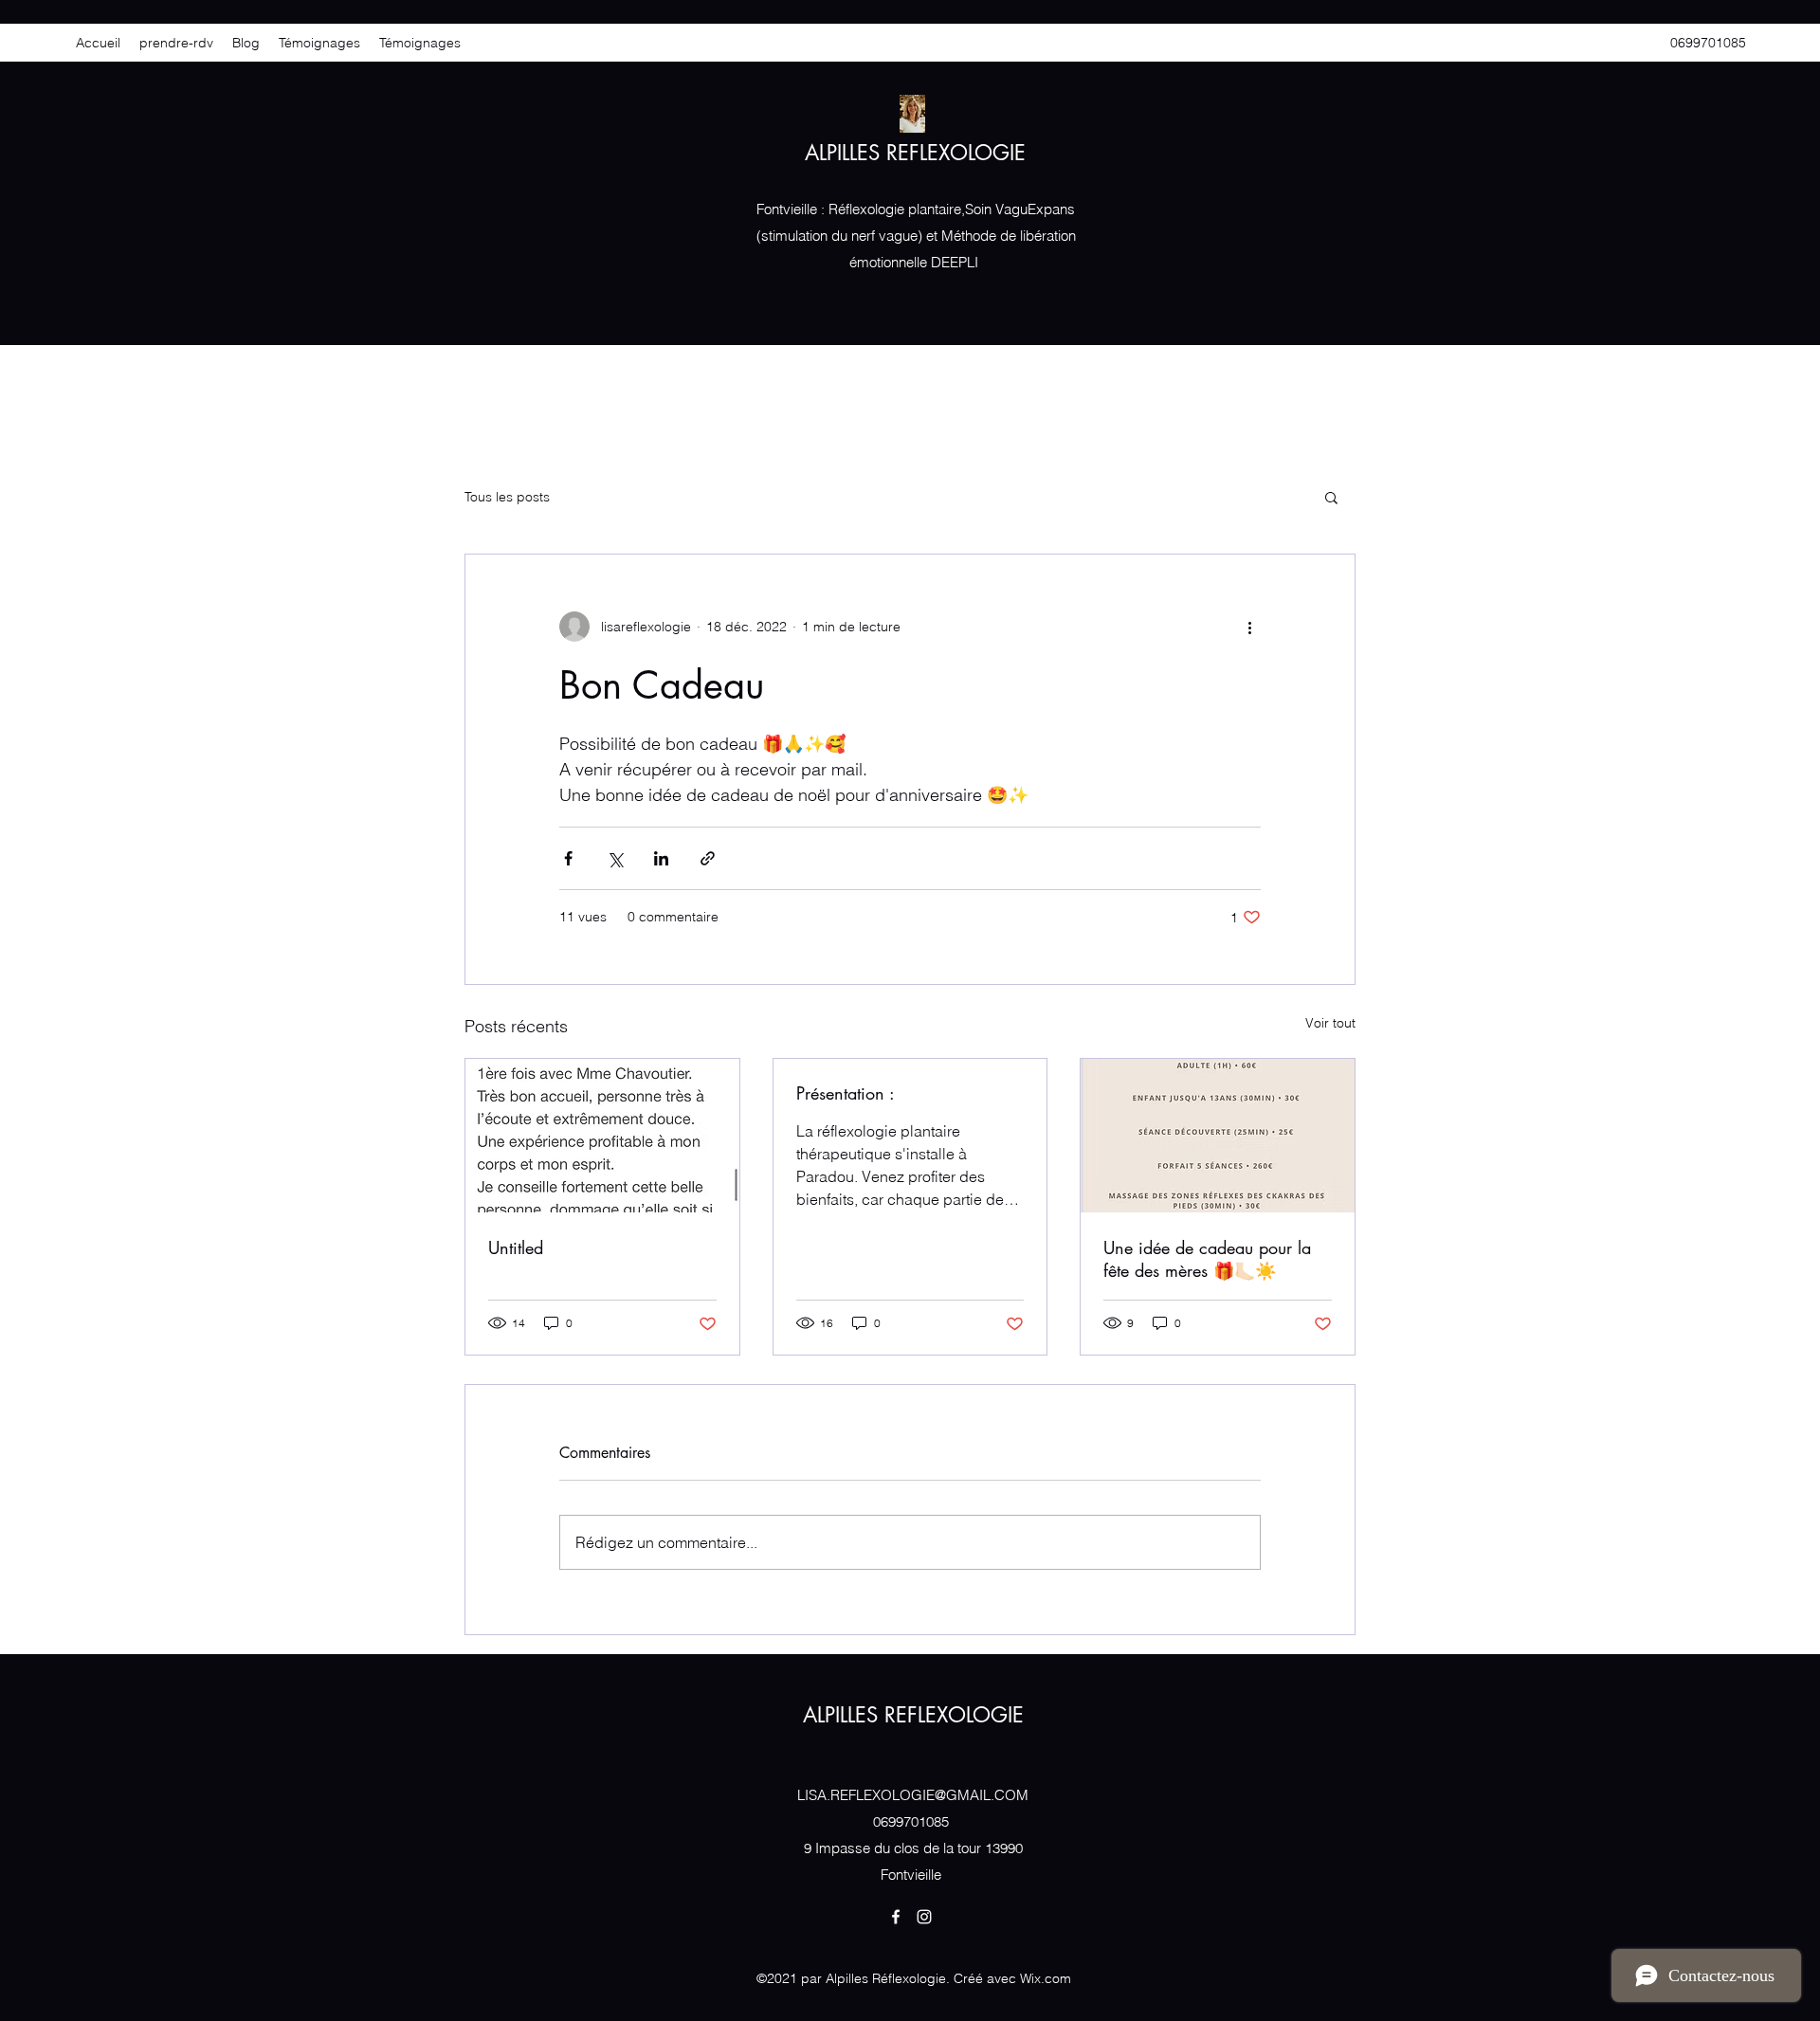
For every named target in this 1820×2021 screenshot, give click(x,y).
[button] (1331, 497)
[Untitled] (602, 1136)
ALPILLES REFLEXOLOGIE (915, 153)
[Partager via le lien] (708, 858)
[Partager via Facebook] (568, 858)
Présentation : (846, 1093)
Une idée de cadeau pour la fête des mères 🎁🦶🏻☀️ (1207, 1259)
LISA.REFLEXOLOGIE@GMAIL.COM (913, 1795)
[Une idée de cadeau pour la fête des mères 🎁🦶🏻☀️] (1218, 1136)
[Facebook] (896, 1917)
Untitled (516, 1247)
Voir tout (1330, 1023)
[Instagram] (924, 1917)
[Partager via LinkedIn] (661, 858)
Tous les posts (507, 497)
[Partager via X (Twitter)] (615, 858)
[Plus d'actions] (1249, 627)
